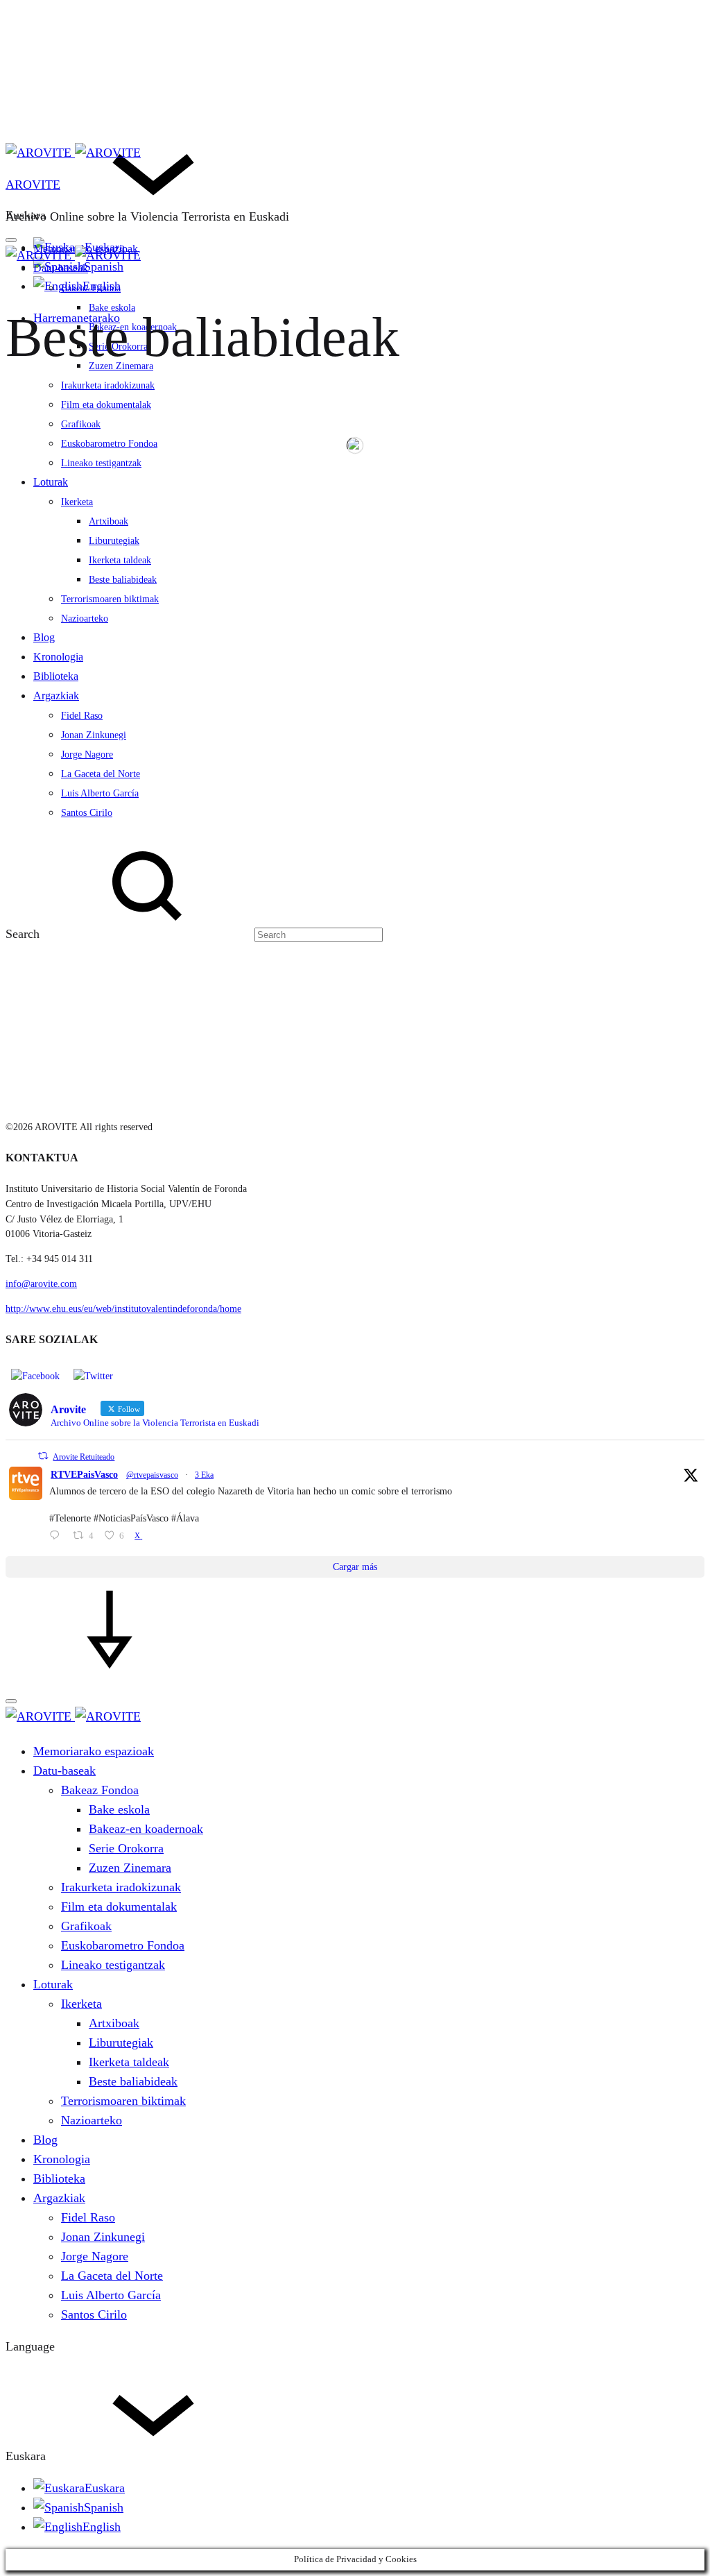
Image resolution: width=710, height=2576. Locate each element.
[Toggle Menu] (11, 240)
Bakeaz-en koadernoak (146, 1829)
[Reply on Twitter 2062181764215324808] (58, 1537)
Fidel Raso (88, 2217)
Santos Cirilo (94, 2314)
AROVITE (33, 185)
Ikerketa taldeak (129, 2062)
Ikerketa (81, 2004)
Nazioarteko (92, 2120)
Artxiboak (114, 2023)
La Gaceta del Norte (112, 2276)
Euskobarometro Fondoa (123, 1945)
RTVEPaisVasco (84, 1475)
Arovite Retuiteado (84, 1457)
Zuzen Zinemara (130, 1868)
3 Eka (204, 1475)
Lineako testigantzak (113, 1965)
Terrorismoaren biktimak (123, 2101)
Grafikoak (86, 1926)
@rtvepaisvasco (152, 1475)
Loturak (53, 1984)
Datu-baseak (61, 268)
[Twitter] (93, 1375)
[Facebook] (35, 1375)
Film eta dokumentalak (106, 405)
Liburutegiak (121, 2042)
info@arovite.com (41, 1284)
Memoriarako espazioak (94, 1751)
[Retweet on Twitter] (43, 1456)
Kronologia (62, 2159)
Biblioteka (59, 2178)
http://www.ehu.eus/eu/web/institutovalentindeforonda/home (123, 1309)
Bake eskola (119, 1809)
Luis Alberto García (111, 2295)
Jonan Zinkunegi (103, 2237)
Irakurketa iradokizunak (108, 385)
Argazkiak (59, 2198)
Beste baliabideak (133, 2081)
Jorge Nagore (95, 2256)
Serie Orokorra (126, 1848)
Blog (45, 2140)
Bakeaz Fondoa (91, 288)
